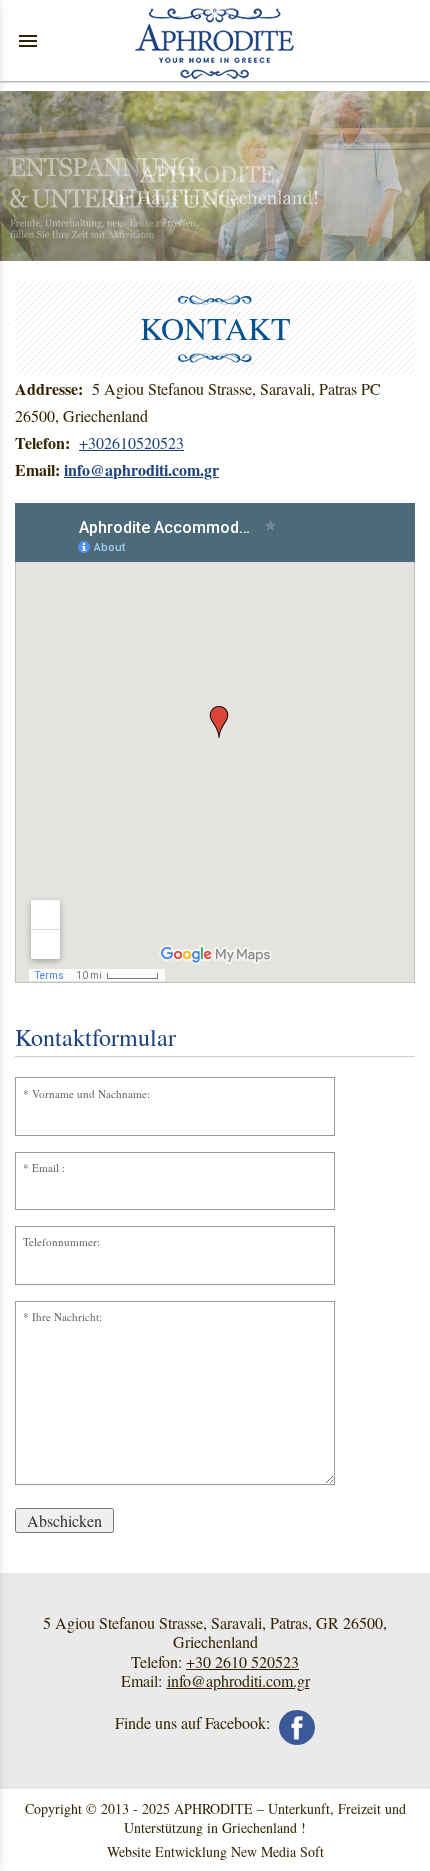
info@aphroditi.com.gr (238, 1680)
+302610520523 (131, 442)
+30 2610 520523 (242, 1661)
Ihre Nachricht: (67, 1316)
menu (28, 41)
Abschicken (64, 1520)
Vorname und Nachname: (91, 1093)
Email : (48, 1167)
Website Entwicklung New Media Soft (215, 1851)
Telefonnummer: (61, 1241)
